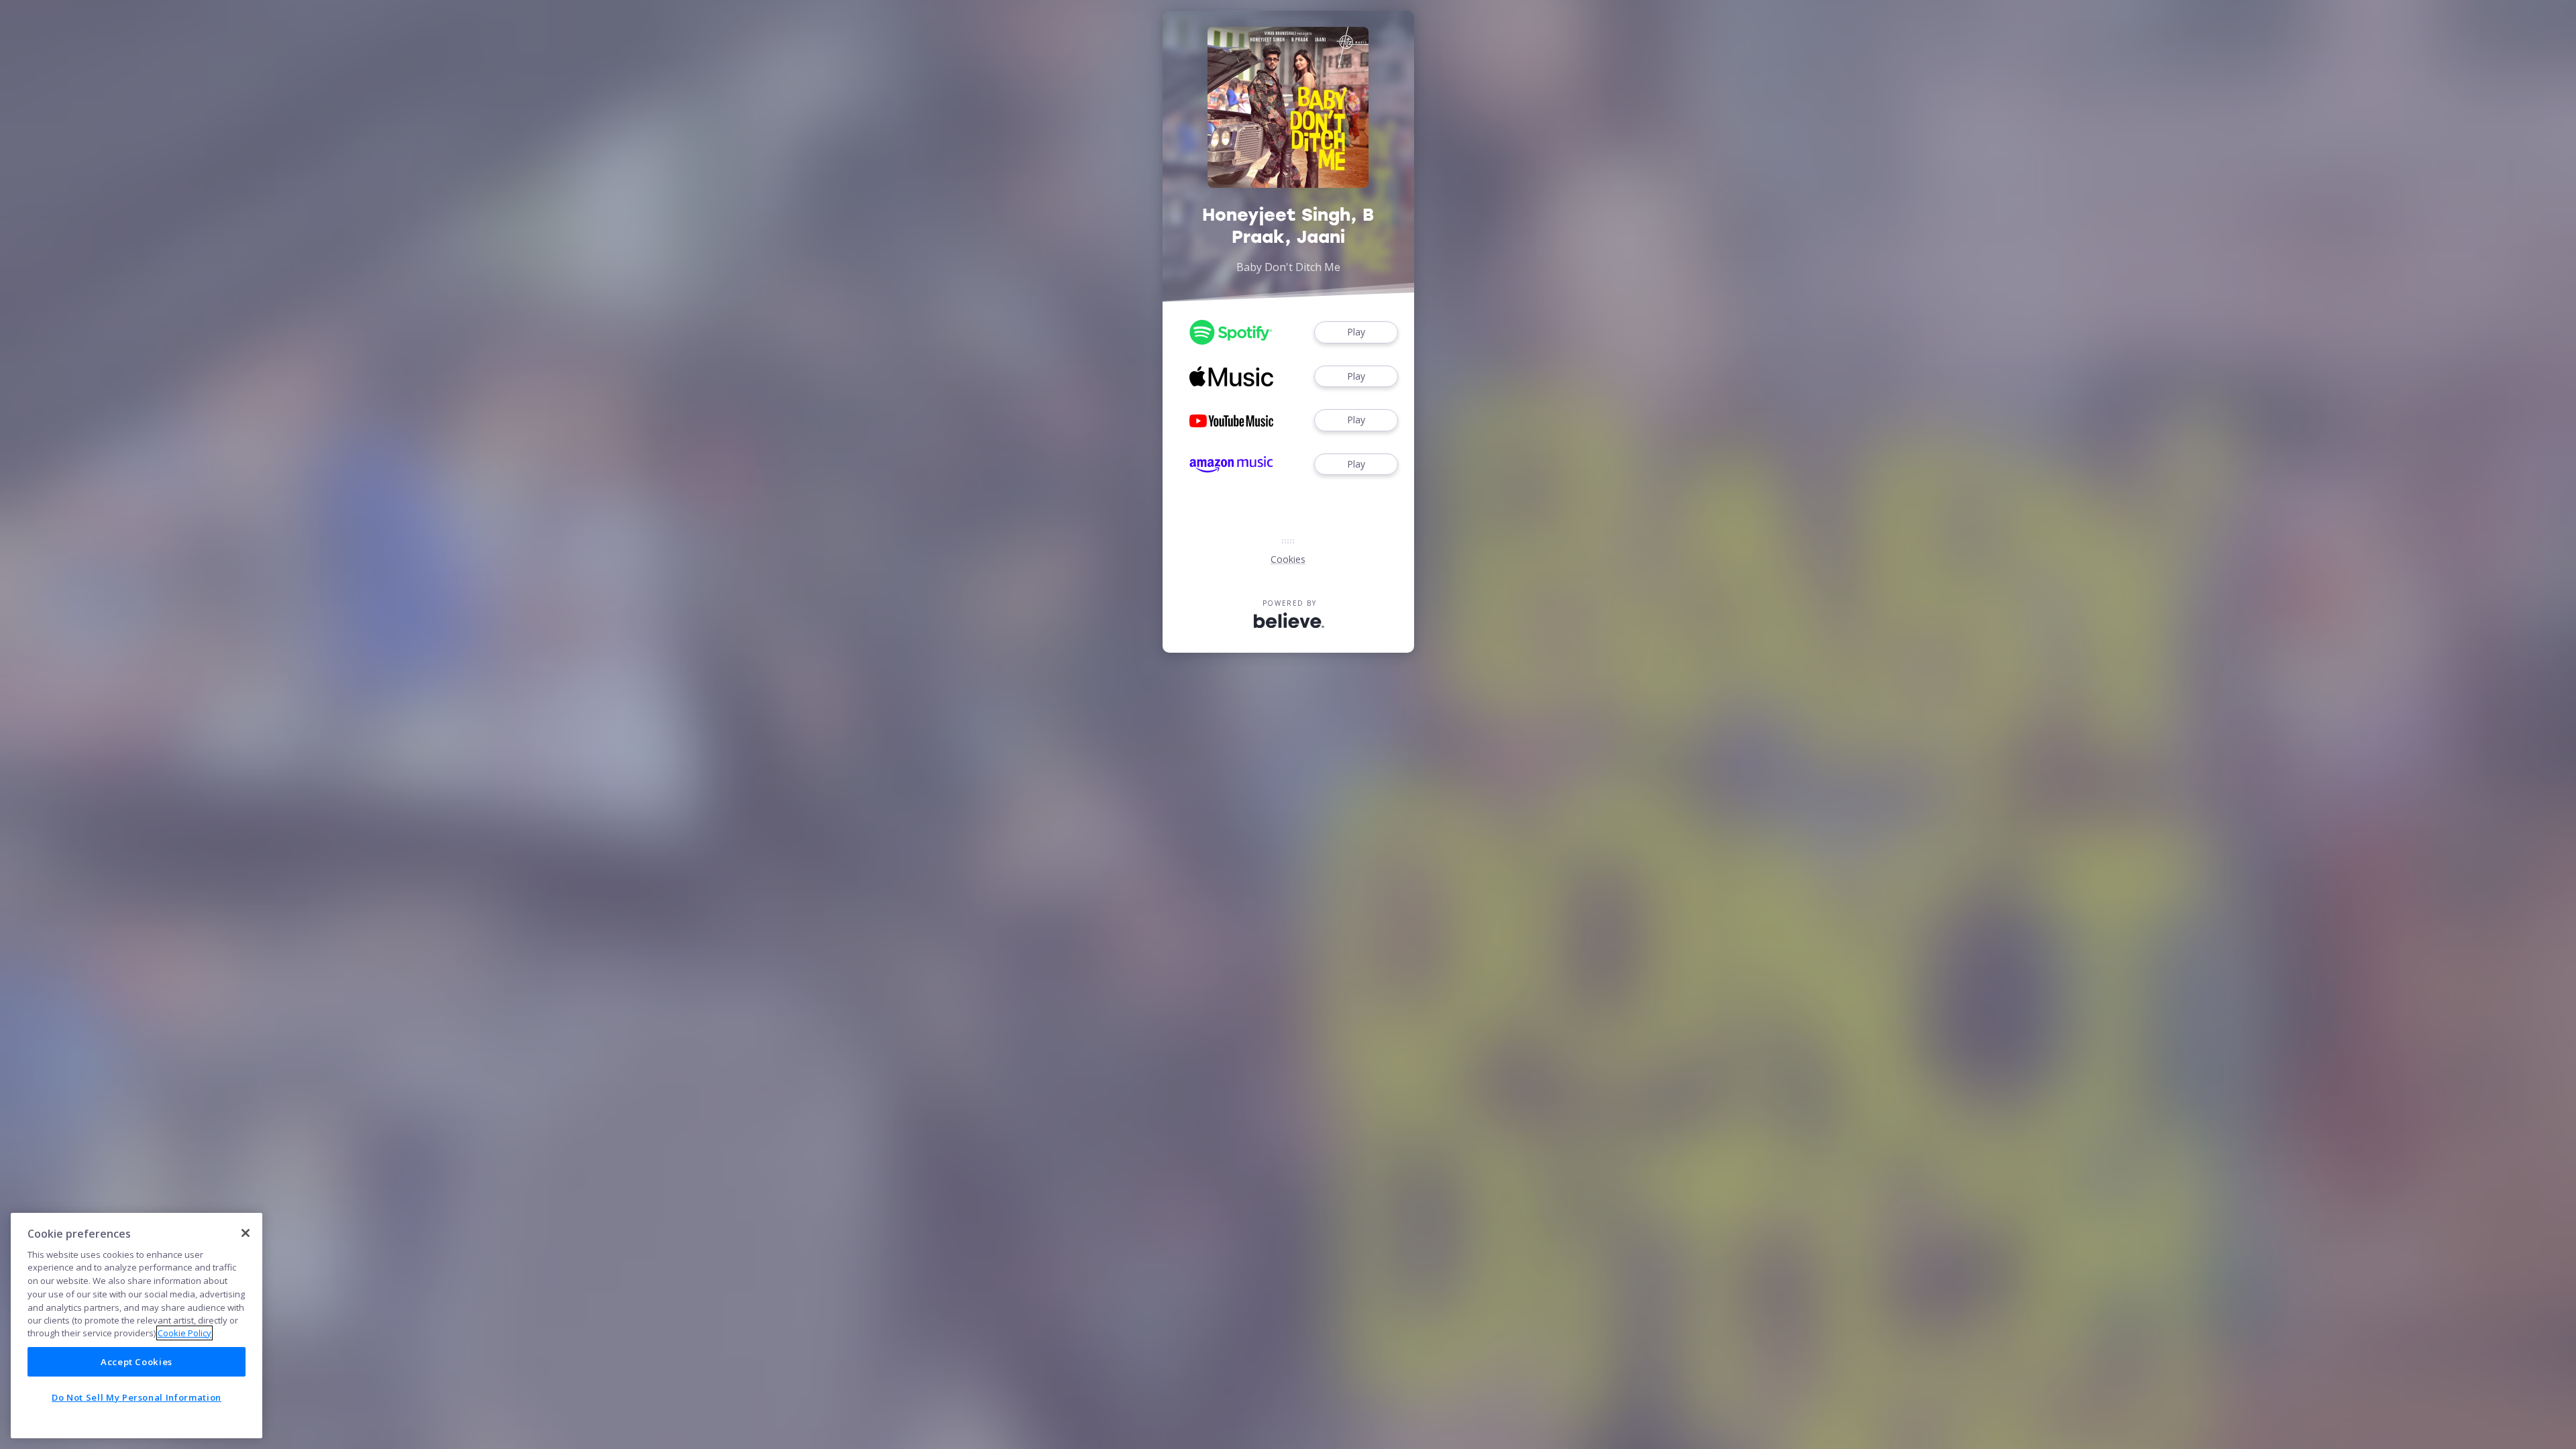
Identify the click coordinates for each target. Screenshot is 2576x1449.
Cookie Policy (184, 1333)
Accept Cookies (137, 1362)
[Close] (246, 1233)
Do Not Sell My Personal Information (137, 1397)
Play (1356, 332)
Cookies (1288, 559)
